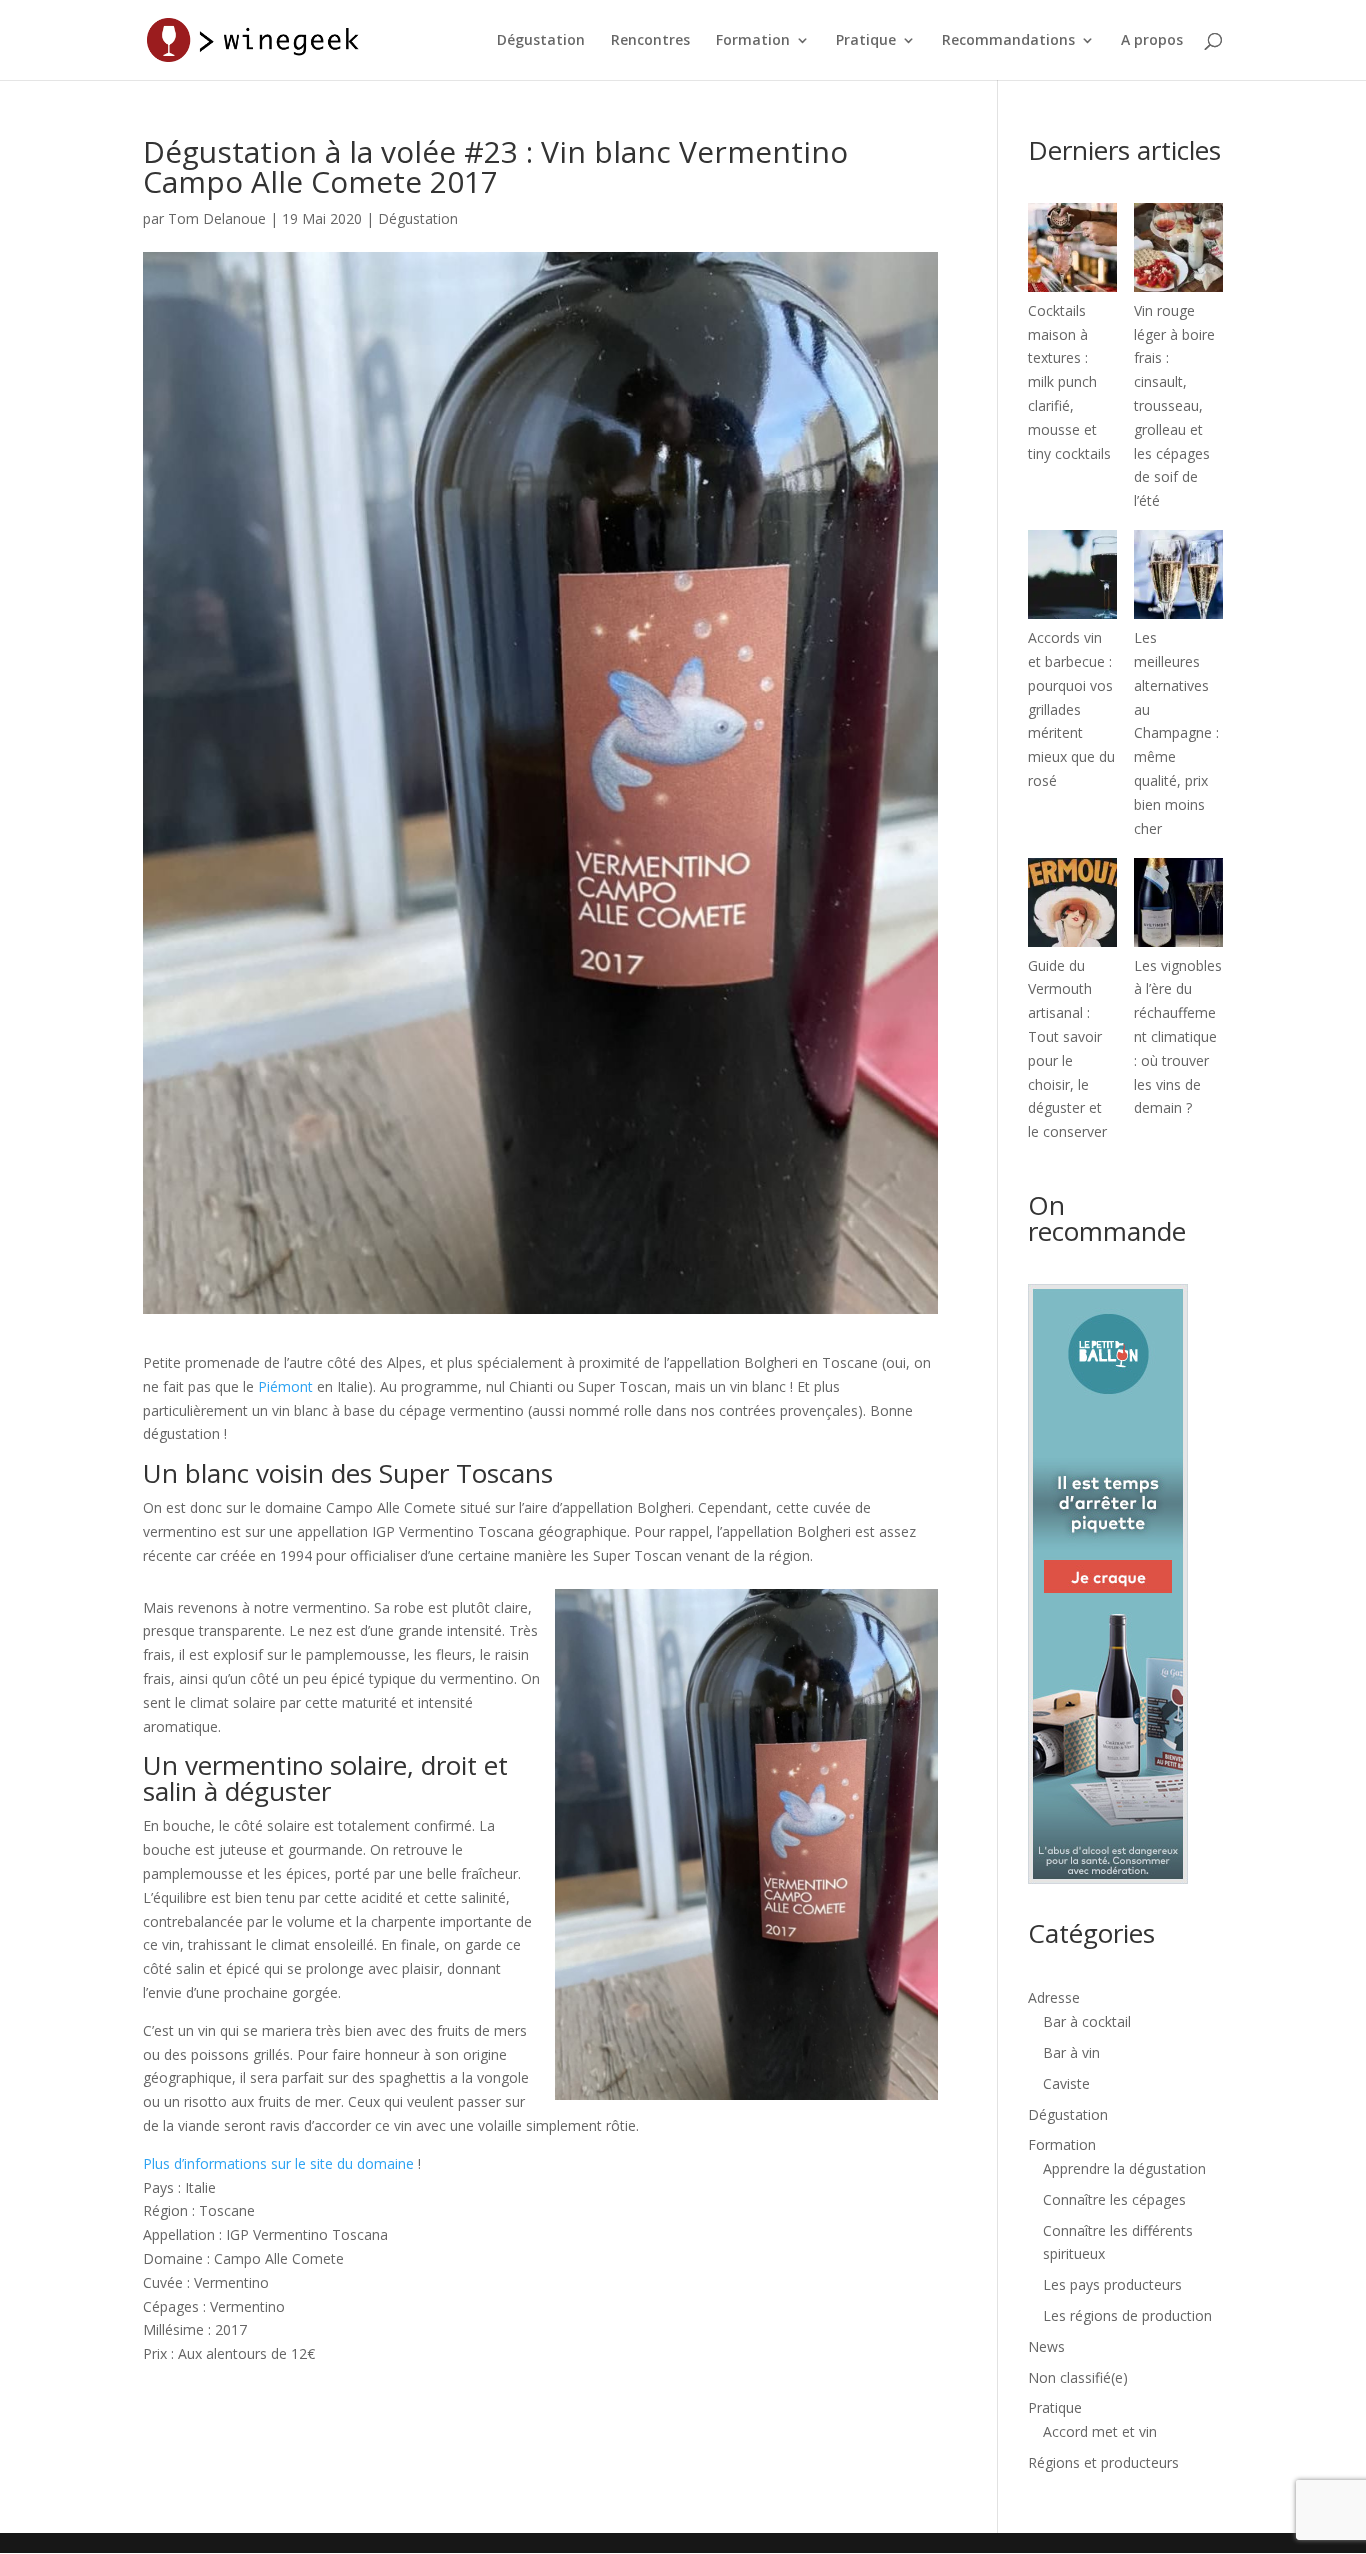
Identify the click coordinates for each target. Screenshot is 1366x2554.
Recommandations (1008, 41)
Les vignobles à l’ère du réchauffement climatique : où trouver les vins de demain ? (1178, 1037)
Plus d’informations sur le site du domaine (278, 2163)
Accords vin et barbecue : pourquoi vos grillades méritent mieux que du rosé (1071, 709)
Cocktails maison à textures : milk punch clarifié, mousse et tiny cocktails (1069, 382)
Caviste (1066, 2083)
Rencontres (650, 41)
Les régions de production (1127, 2315)
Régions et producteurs (1103, 2462)
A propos (1152, 41)
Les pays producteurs (1112, 2284)
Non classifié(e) (1078, 2377)
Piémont (285, 1386)
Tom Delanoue (217, 218)
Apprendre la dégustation (1124, 2168)
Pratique (866, 41)
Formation (753, 41)
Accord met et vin (1100, 2431)
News (1046, 2346)
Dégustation (541, 41)
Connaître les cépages (1114, 2199)
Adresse (1054, 1997)
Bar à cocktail (1087, 2021)
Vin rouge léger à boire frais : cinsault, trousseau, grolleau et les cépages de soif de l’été (1174, 405)
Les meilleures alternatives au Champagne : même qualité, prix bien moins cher (1176, 732)
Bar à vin (1071, 2052)
